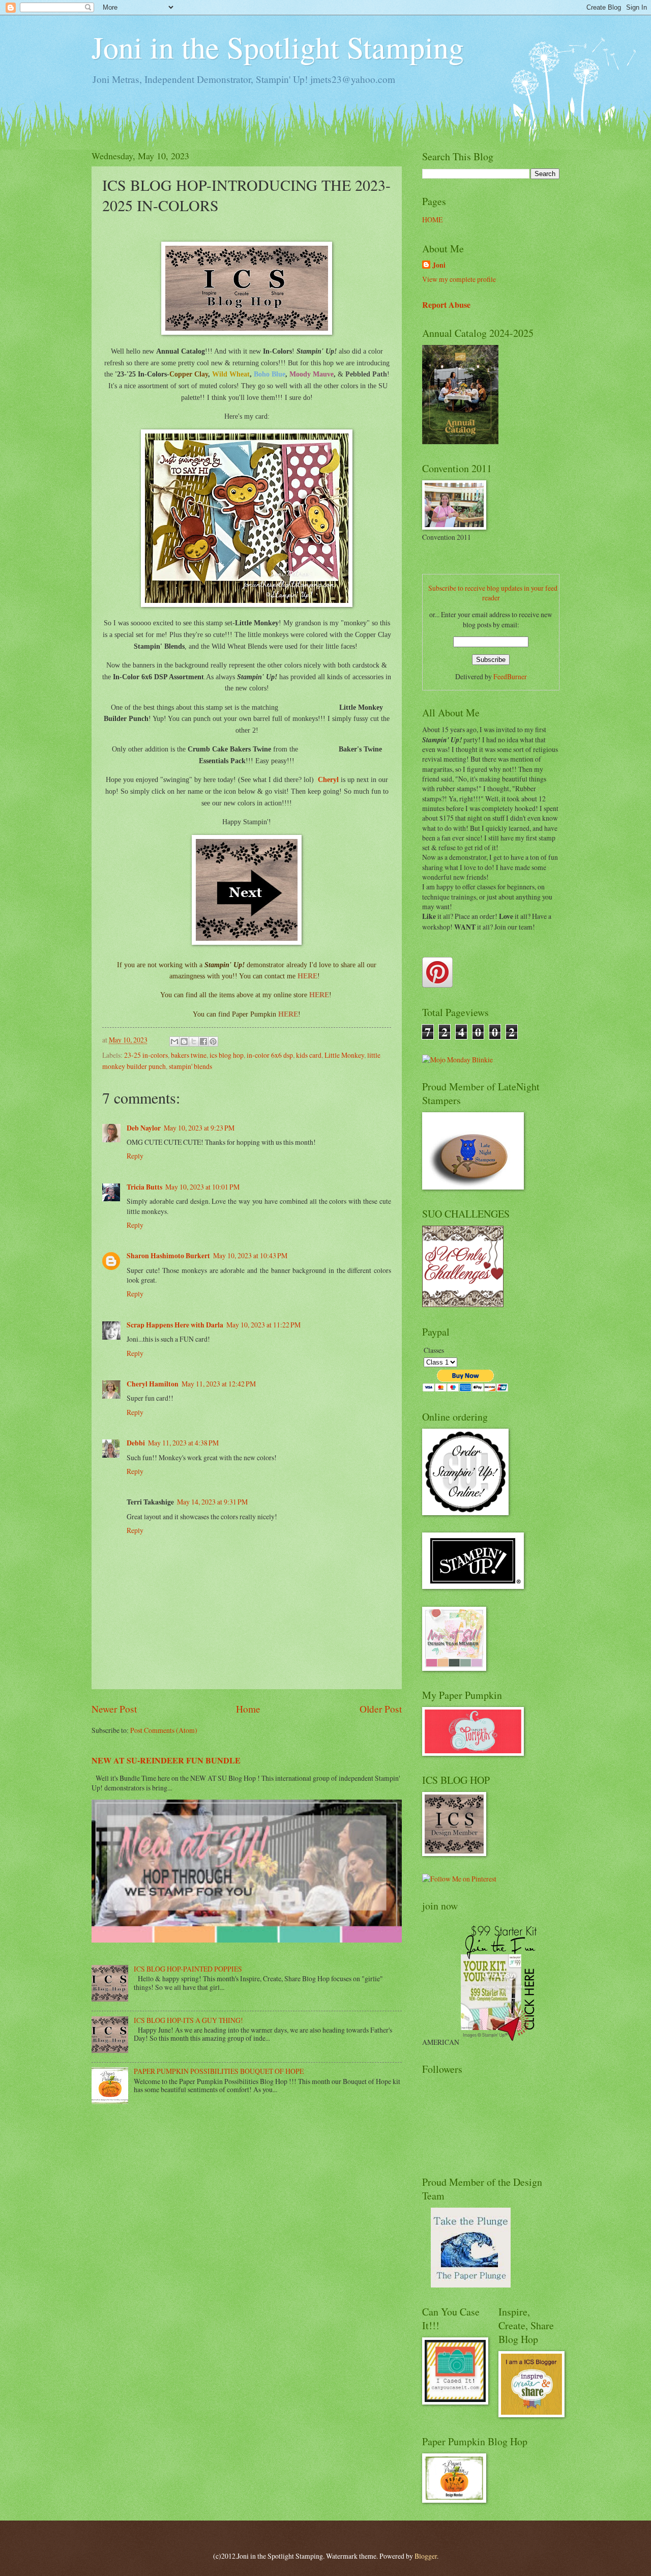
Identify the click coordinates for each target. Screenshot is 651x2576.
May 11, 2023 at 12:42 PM (219, 1384)
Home (248, 1709)
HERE (307, 976)
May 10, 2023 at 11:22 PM (263, 1325)
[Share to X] (194, 1041)
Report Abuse (446, 305)
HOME (432, 220)
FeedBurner (510, 676)
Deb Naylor (144, 1128)
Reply (135, 1156)
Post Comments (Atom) (164, 1730)
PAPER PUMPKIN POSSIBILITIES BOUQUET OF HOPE (219, 2071)
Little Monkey (344, 1055)
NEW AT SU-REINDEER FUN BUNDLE (166, 1760)
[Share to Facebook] (203, 1041)
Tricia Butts (144, 1187)
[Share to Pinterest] (213, 1041)
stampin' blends (190, 1066)
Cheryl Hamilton (153, 1384)
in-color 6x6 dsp (270, 1055)
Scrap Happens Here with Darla (175, 1325)
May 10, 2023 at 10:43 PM (250, 1255)
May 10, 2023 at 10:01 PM (202, 1187)
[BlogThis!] (184, 1041)
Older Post (381, 1709)
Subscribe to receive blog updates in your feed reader (493, 593)
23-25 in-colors (146, 1055)
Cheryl (328, 779)
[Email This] (174, 1041)
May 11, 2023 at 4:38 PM (183, 1443)
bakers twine (189, 1055)
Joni (439, 265)
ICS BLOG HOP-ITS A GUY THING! (188, 2020)
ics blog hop (227, 1055)
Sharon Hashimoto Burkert (168, 1256)
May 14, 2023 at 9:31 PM (212, 1502)
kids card (309, 1055)
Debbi (136, 1443)
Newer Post (114, 1709)
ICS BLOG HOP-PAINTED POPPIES (188, 1969)
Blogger (426, 2556)
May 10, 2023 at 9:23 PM (199, 1128)
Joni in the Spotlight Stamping (278, 47)
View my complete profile (459, 279)
